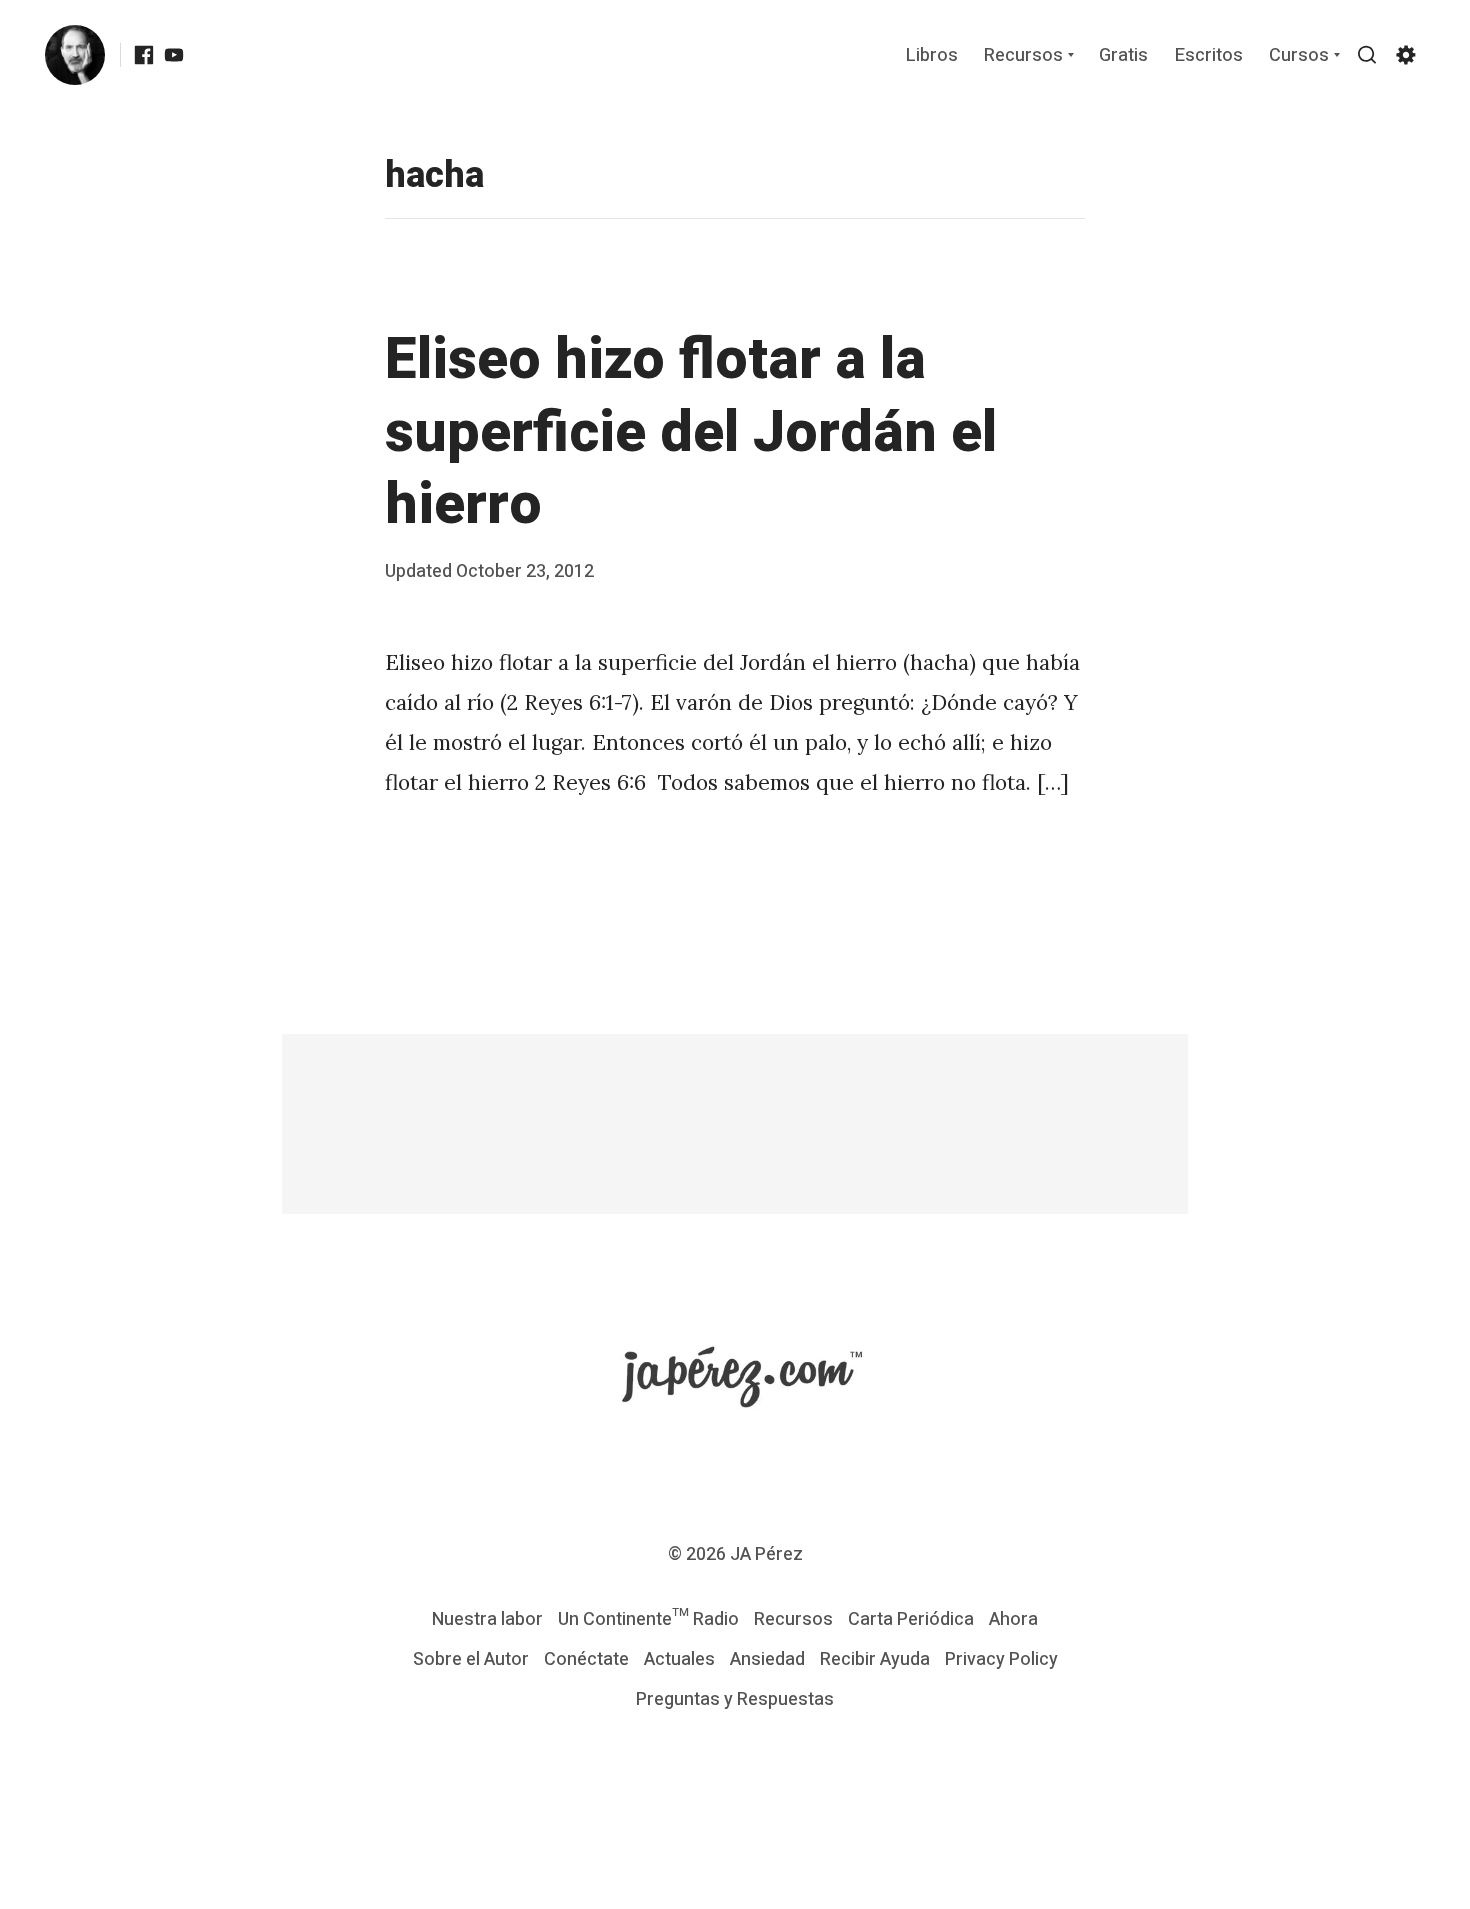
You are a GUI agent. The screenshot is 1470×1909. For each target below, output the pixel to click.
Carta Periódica (911, 1619)
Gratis (1123, 56)
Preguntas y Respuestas (735, 1699)
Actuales (679, 1659)
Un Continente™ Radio (648, 1619)
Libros (932, 56)
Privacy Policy (1001, 1659)
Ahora (1013, 1619)
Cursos (1299, 56)
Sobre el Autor (471, 1659)
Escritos (1209, 56)
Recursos (1023, 56)
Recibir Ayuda (875, 1659)
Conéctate (586, 1659)
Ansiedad (767, 1659)
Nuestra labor (487, 1619)
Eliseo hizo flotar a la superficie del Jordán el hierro (691, 432)
